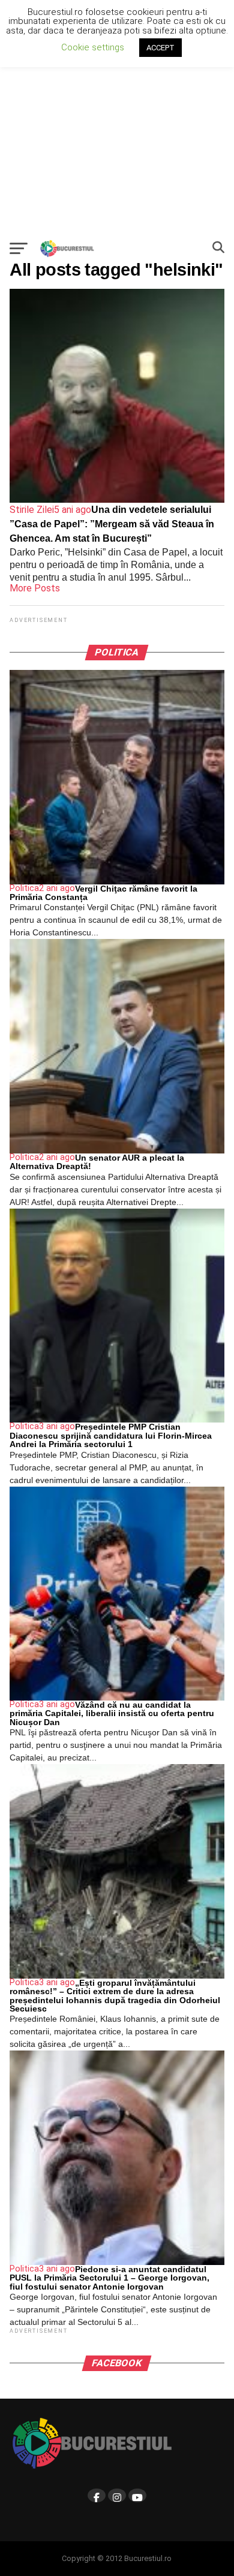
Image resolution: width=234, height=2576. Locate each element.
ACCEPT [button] (160, 48)
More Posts (35, 588)
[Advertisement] (117, 117)
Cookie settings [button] (93, 47)
